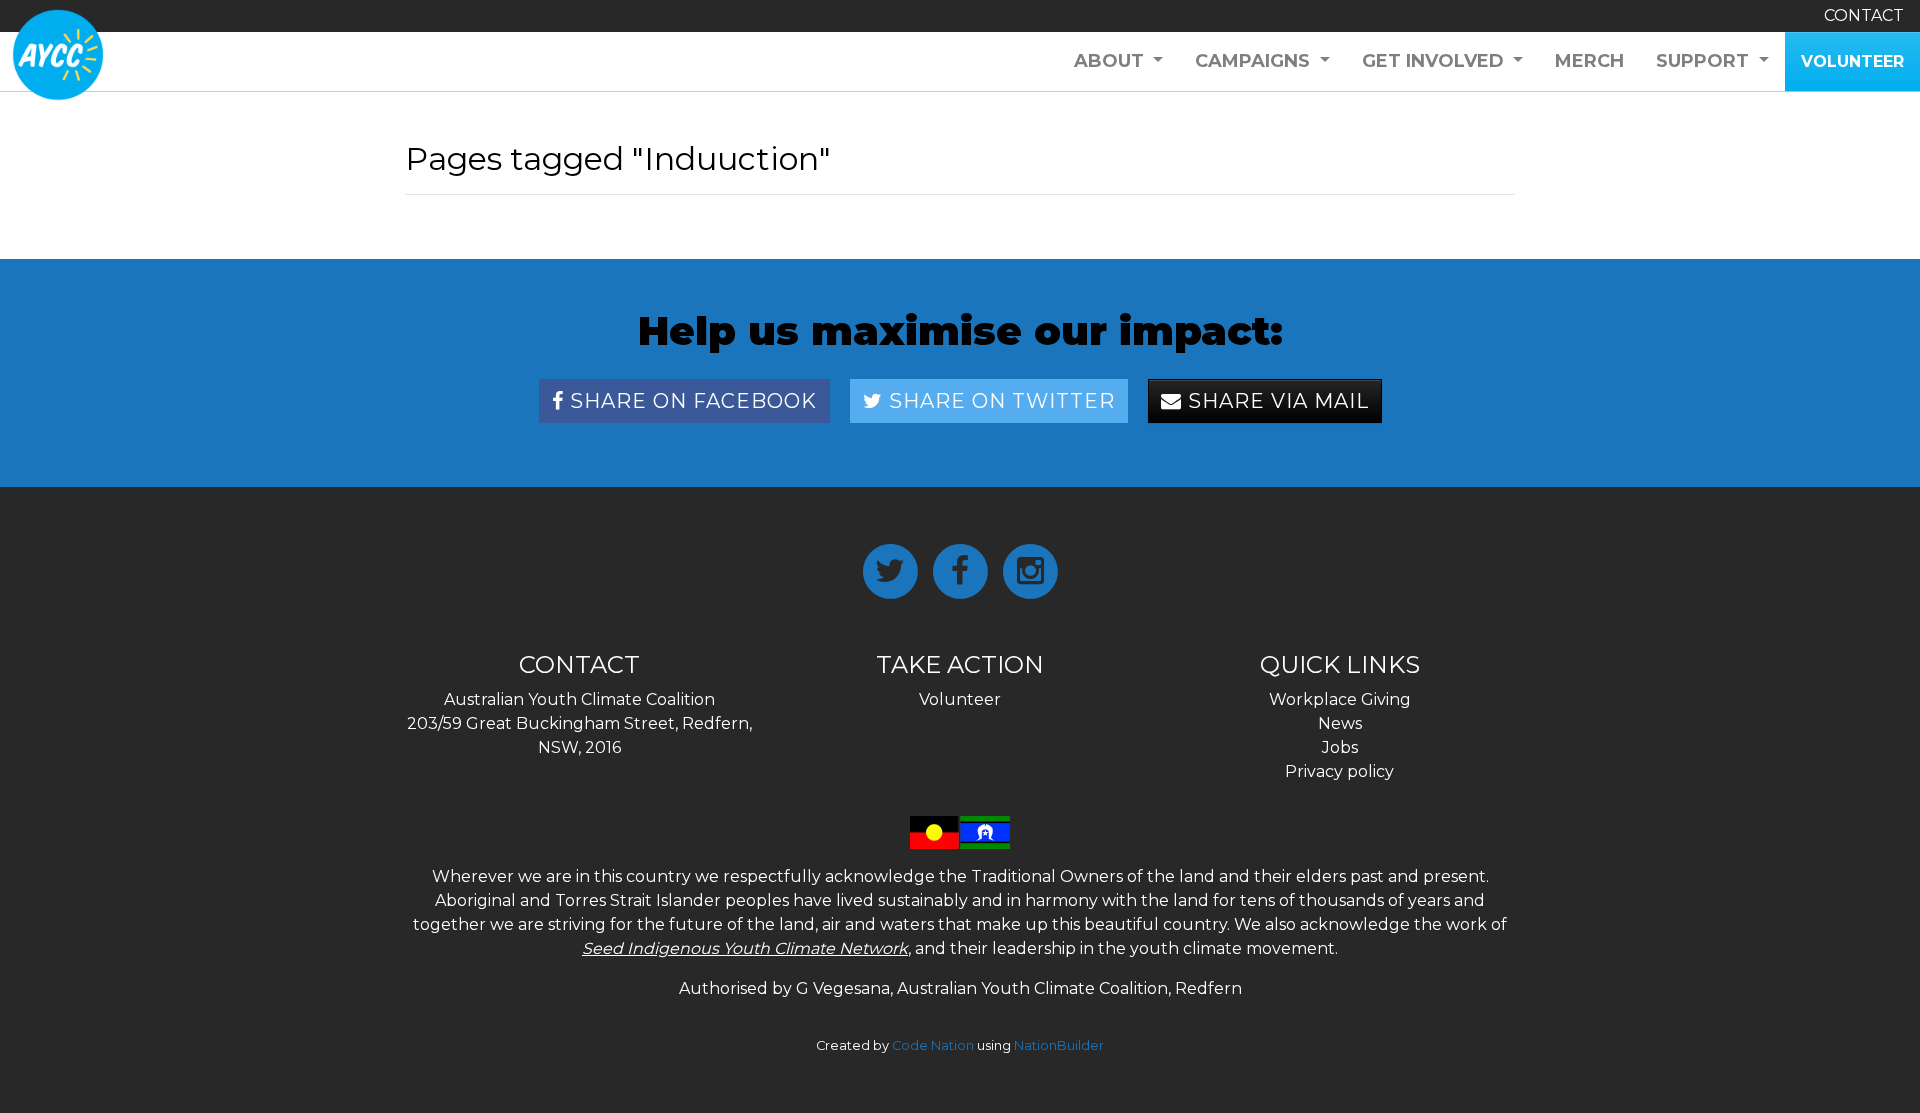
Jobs (1340, 747)
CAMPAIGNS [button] (1255, 61)
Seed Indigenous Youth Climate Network (745, 948)
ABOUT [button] (1111, 61)
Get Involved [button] (1435, 61)
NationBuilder (1059, 1045)
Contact (1864, 15)
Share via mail (1275, 401)
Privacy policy (1339, 771)
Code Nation (933, 1045)
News (1340, 723)
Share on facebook (690, 401)
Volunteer (960, 699)
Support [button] (1705, 61)
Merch (1589, 61)
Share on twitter (999, 401)
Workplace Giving (1340, 699)
